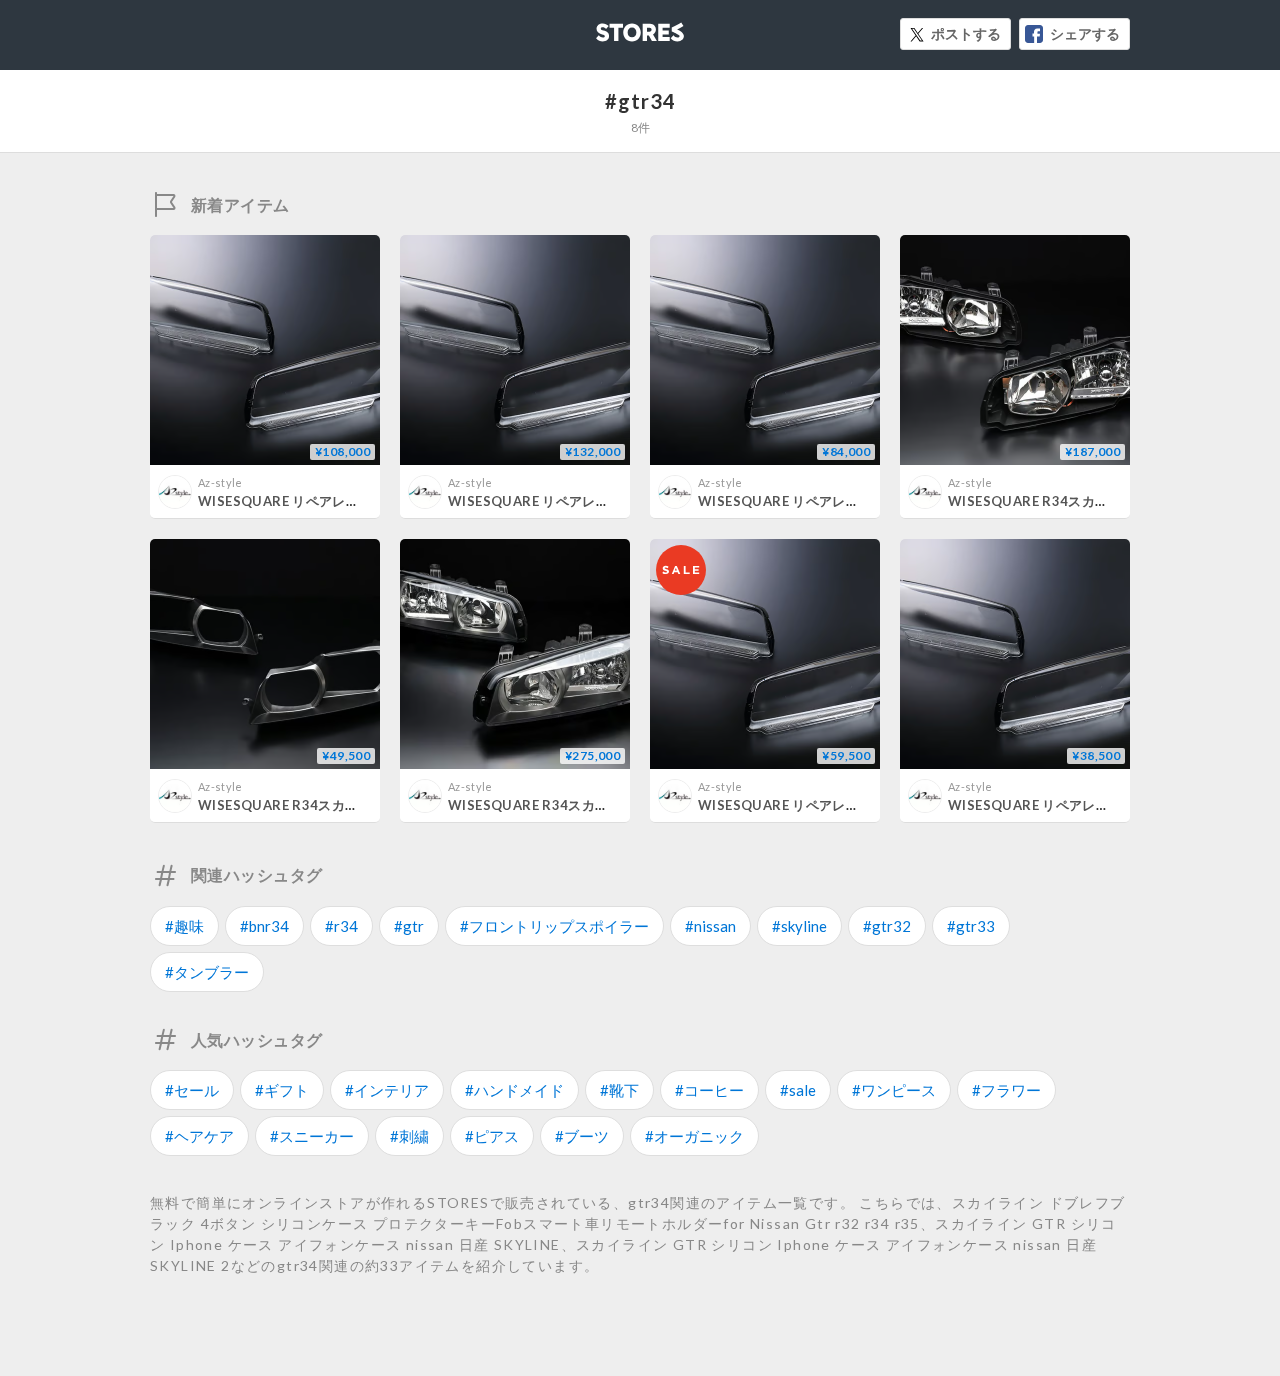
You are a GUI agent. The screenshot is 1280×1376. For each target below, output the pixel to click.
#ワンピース (894, 1090)
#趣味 (184, 926)
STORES (607, 26)
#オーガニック (694, 1136)
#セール (192, 1090)
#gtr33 (971, 926)
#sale (798, 1090)
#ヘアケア (199, 1136)
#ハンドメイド (514, 1090)
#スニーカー (312, 1136)
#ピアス (492, 1136)
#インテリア (387, 1090)
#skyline (799, 926)
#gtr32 (887, 926)
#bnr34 (264, 926)
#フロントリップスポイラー (554, 926)
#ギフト (282, 1090)
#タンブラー (207, 972)
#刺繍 (409, 1136)
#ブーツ (582, 1136)
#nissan (710, 926)
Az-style (220, 482)
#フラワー (1006, 1090)
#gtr (409, 926)
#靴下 (619, 1090)
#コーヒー (709, 1090)
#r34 (341, 926)
